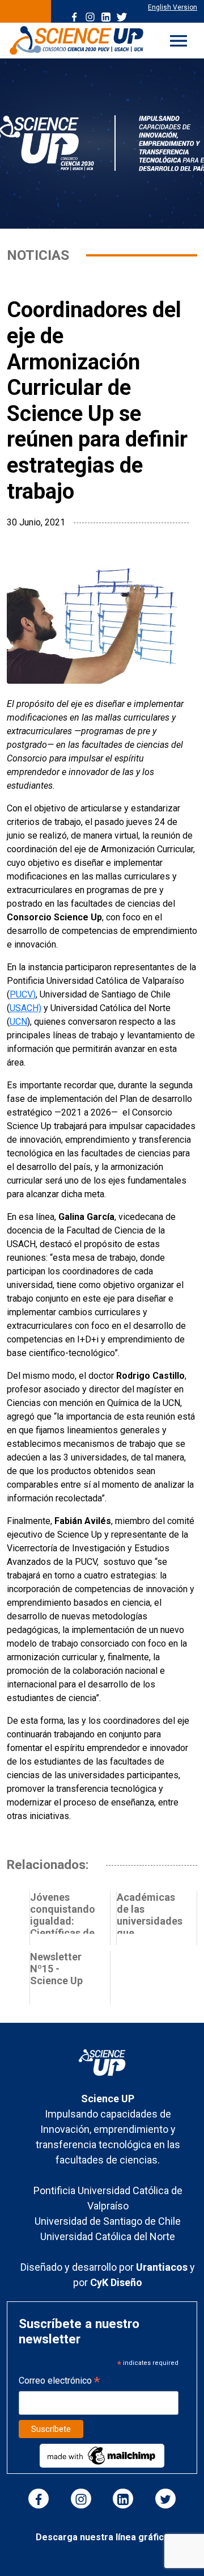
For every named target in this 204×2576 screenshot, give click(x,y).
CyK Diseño (116, 2282)
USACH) (25, 1008)
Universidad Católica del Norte (108, 2236)
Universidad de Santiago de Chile (108, 2221)
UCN (18, 1022)
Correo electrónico (59, 2382)
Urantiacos (163, 2267)
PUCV (21, 994)
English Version (173, 7)
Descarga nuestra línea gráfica (102, 2537)
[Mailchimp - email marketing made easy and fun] (102, 2455)
